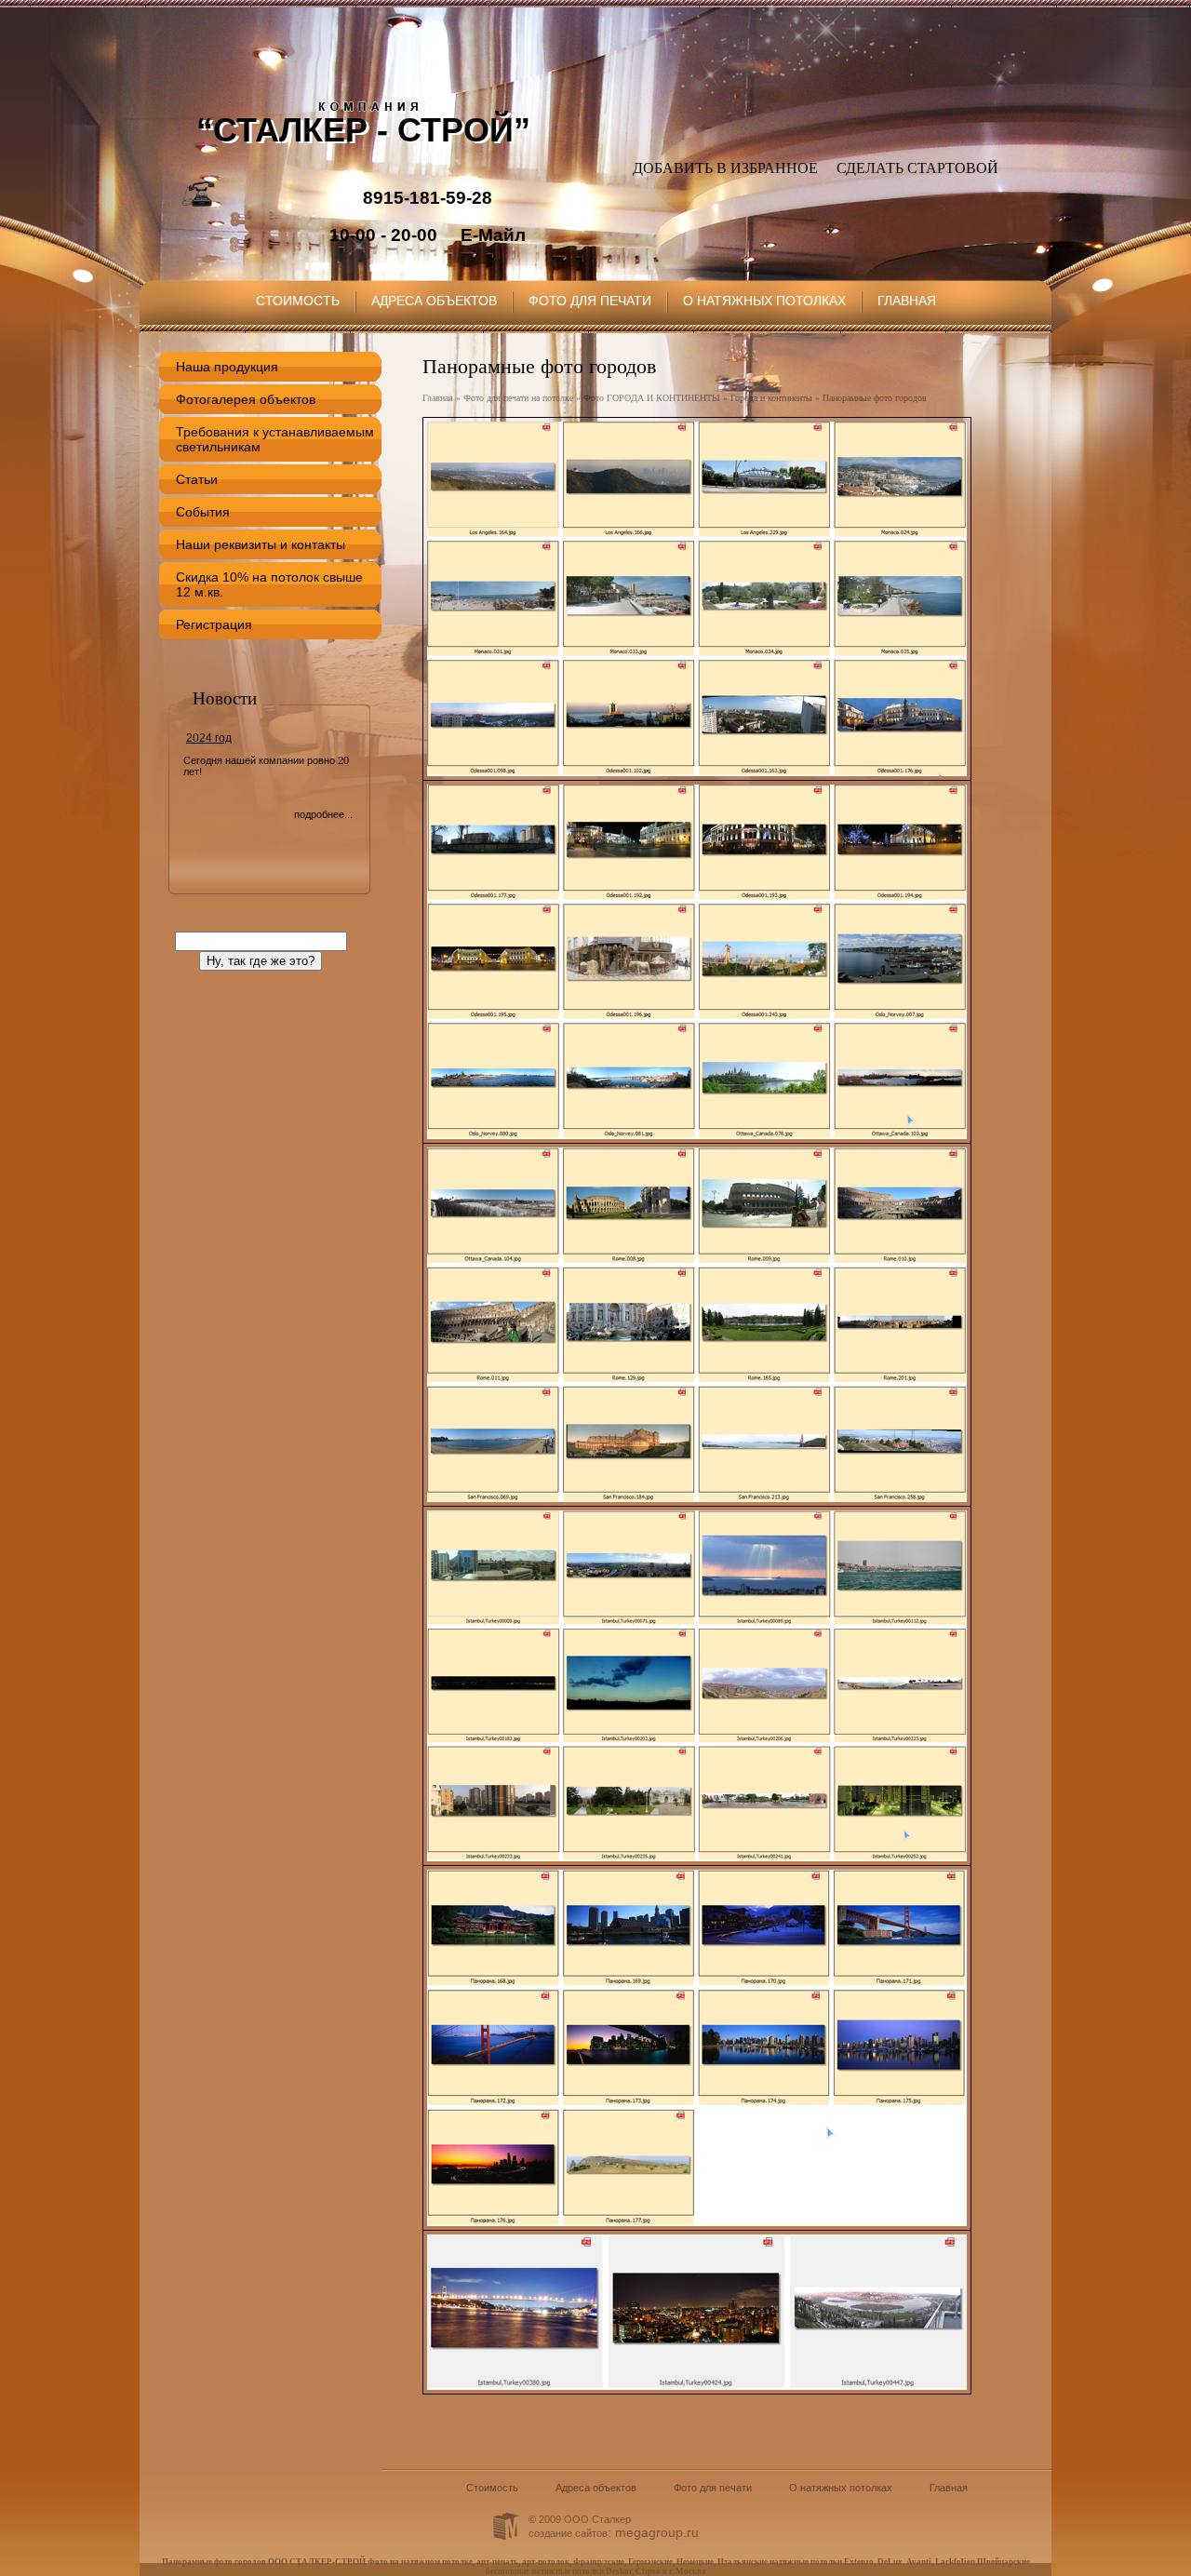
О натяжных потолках (764, 301)
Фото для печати (590, 301)
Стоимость (298, 301)
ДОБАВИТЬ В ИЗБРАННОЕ (725, 168)
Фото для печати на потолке (518, 398)
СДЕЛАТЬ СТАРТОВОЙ (917, 168)
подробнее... (323, 814)
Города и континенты (771, 398)
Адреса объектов (434, 301)
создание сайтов (568, 2533)
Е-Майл (493, 235)
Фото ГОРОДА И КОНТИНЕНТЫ (652, 398)
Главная (907, 301)
